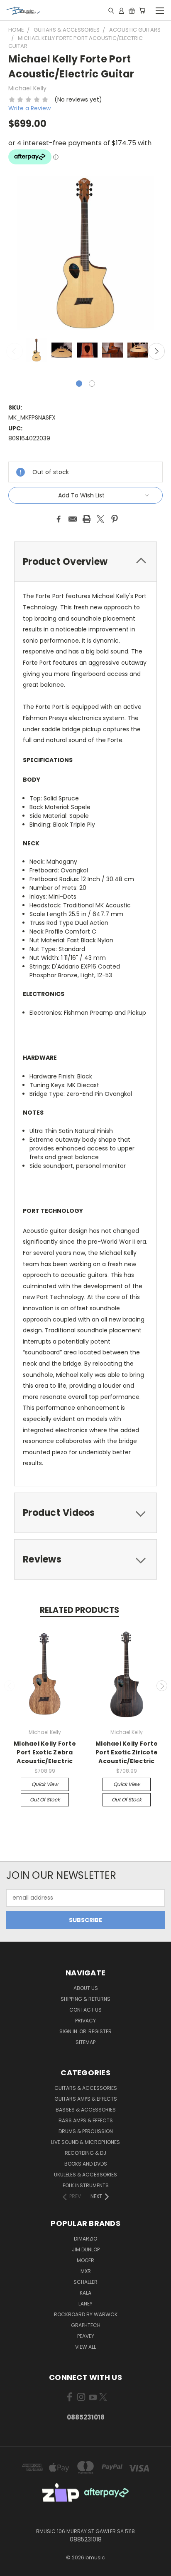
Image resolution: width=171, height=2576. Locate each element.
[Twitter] (100, 519)
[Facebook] (59, 519)
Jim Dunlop (86, 2249)
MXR (86, 2271)
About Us (86, 1988)
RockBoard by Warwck (86, 2314)
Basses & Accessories (86, 2110)
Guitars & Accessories (86, 2088)
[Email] (73, 519)
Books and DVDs (86, 2164)
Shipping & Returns (85, 1999)
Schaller (85, 2282)
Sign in (69, 2031)
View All (85, 2347)
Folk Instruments (86, 2185)
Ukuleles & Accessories (85, 2175)
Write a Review (29, 108)
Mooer (85, 2260)
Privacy (85, 2021)
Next (156, 351)
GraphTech (86, 2325)
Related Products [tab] (79, 1610)
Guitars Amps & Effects (86, 2099)
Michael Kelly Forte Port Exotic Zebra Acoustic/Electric (45, 1752)
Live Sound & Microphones (85, 2142)
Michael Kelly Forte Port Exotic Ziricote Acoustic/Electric (127, 1752)
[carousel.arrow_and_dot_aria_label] (92, 384)
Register (100, 2031)
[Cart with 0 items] (142, 10)
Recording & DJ (85, 2153)
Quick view (45, 1784)
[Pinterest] (115, 519)
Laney (85, 2304)
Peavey (86, 2336)
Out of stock (45, 1800)
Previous (15, 351)
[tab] (85, 562)
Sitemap (85, 2042)
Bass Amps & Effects (86, 2120)
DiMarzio (85, 2239)
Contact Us (85, 2010)
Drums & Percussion (86, 2131)
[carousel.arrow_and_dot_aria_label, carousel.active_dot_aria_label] (79, 384)
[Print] (87, 519)
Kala (85, 2293)
